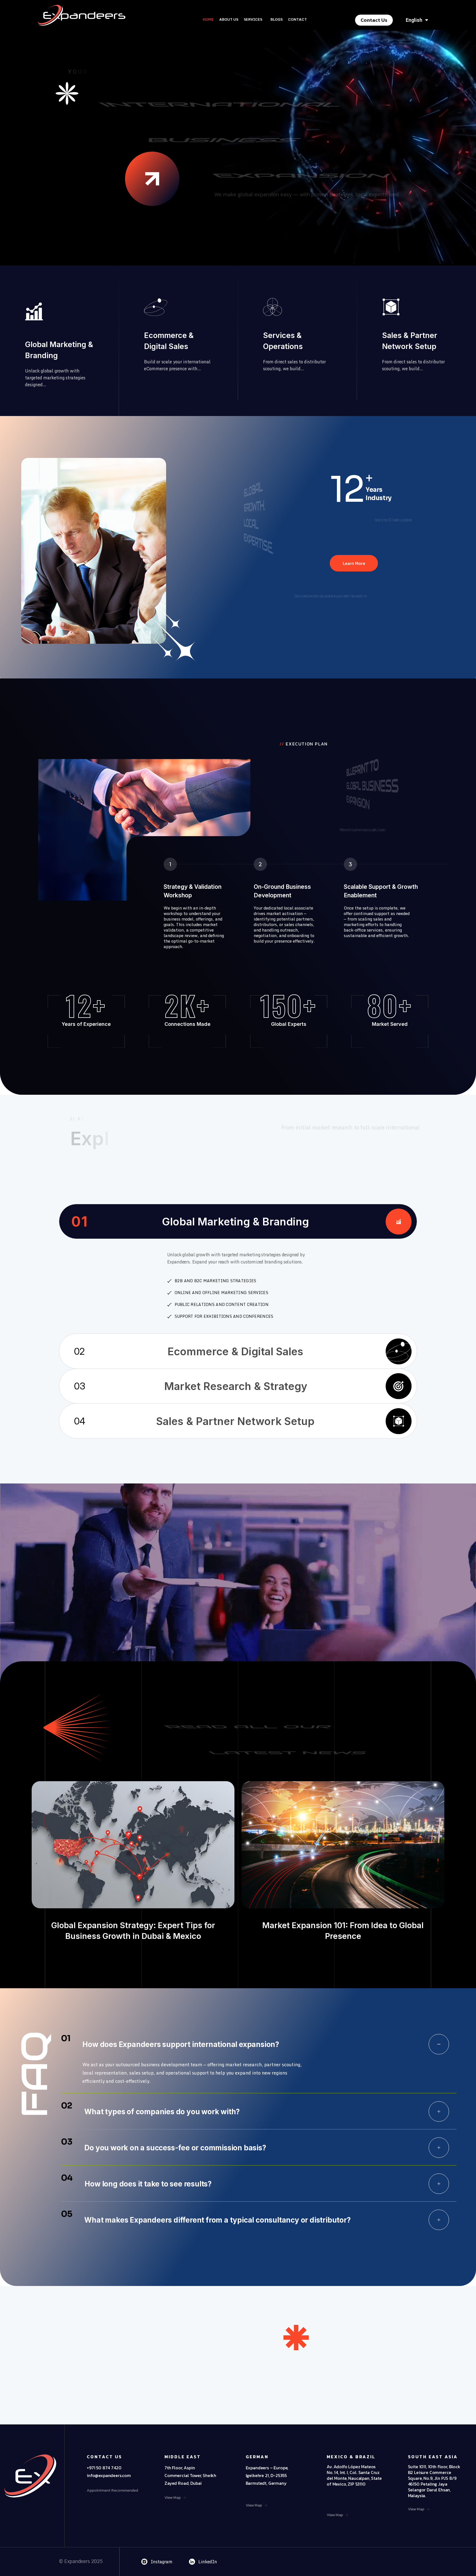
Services (253, 19)
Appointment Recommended (112, 2490)
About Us (229, 19)
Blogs (277, 19)
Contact (297, 19)
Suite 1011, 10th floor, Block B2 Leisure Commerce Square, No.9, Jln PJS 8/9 (434, 2472)
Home (208, 19)
